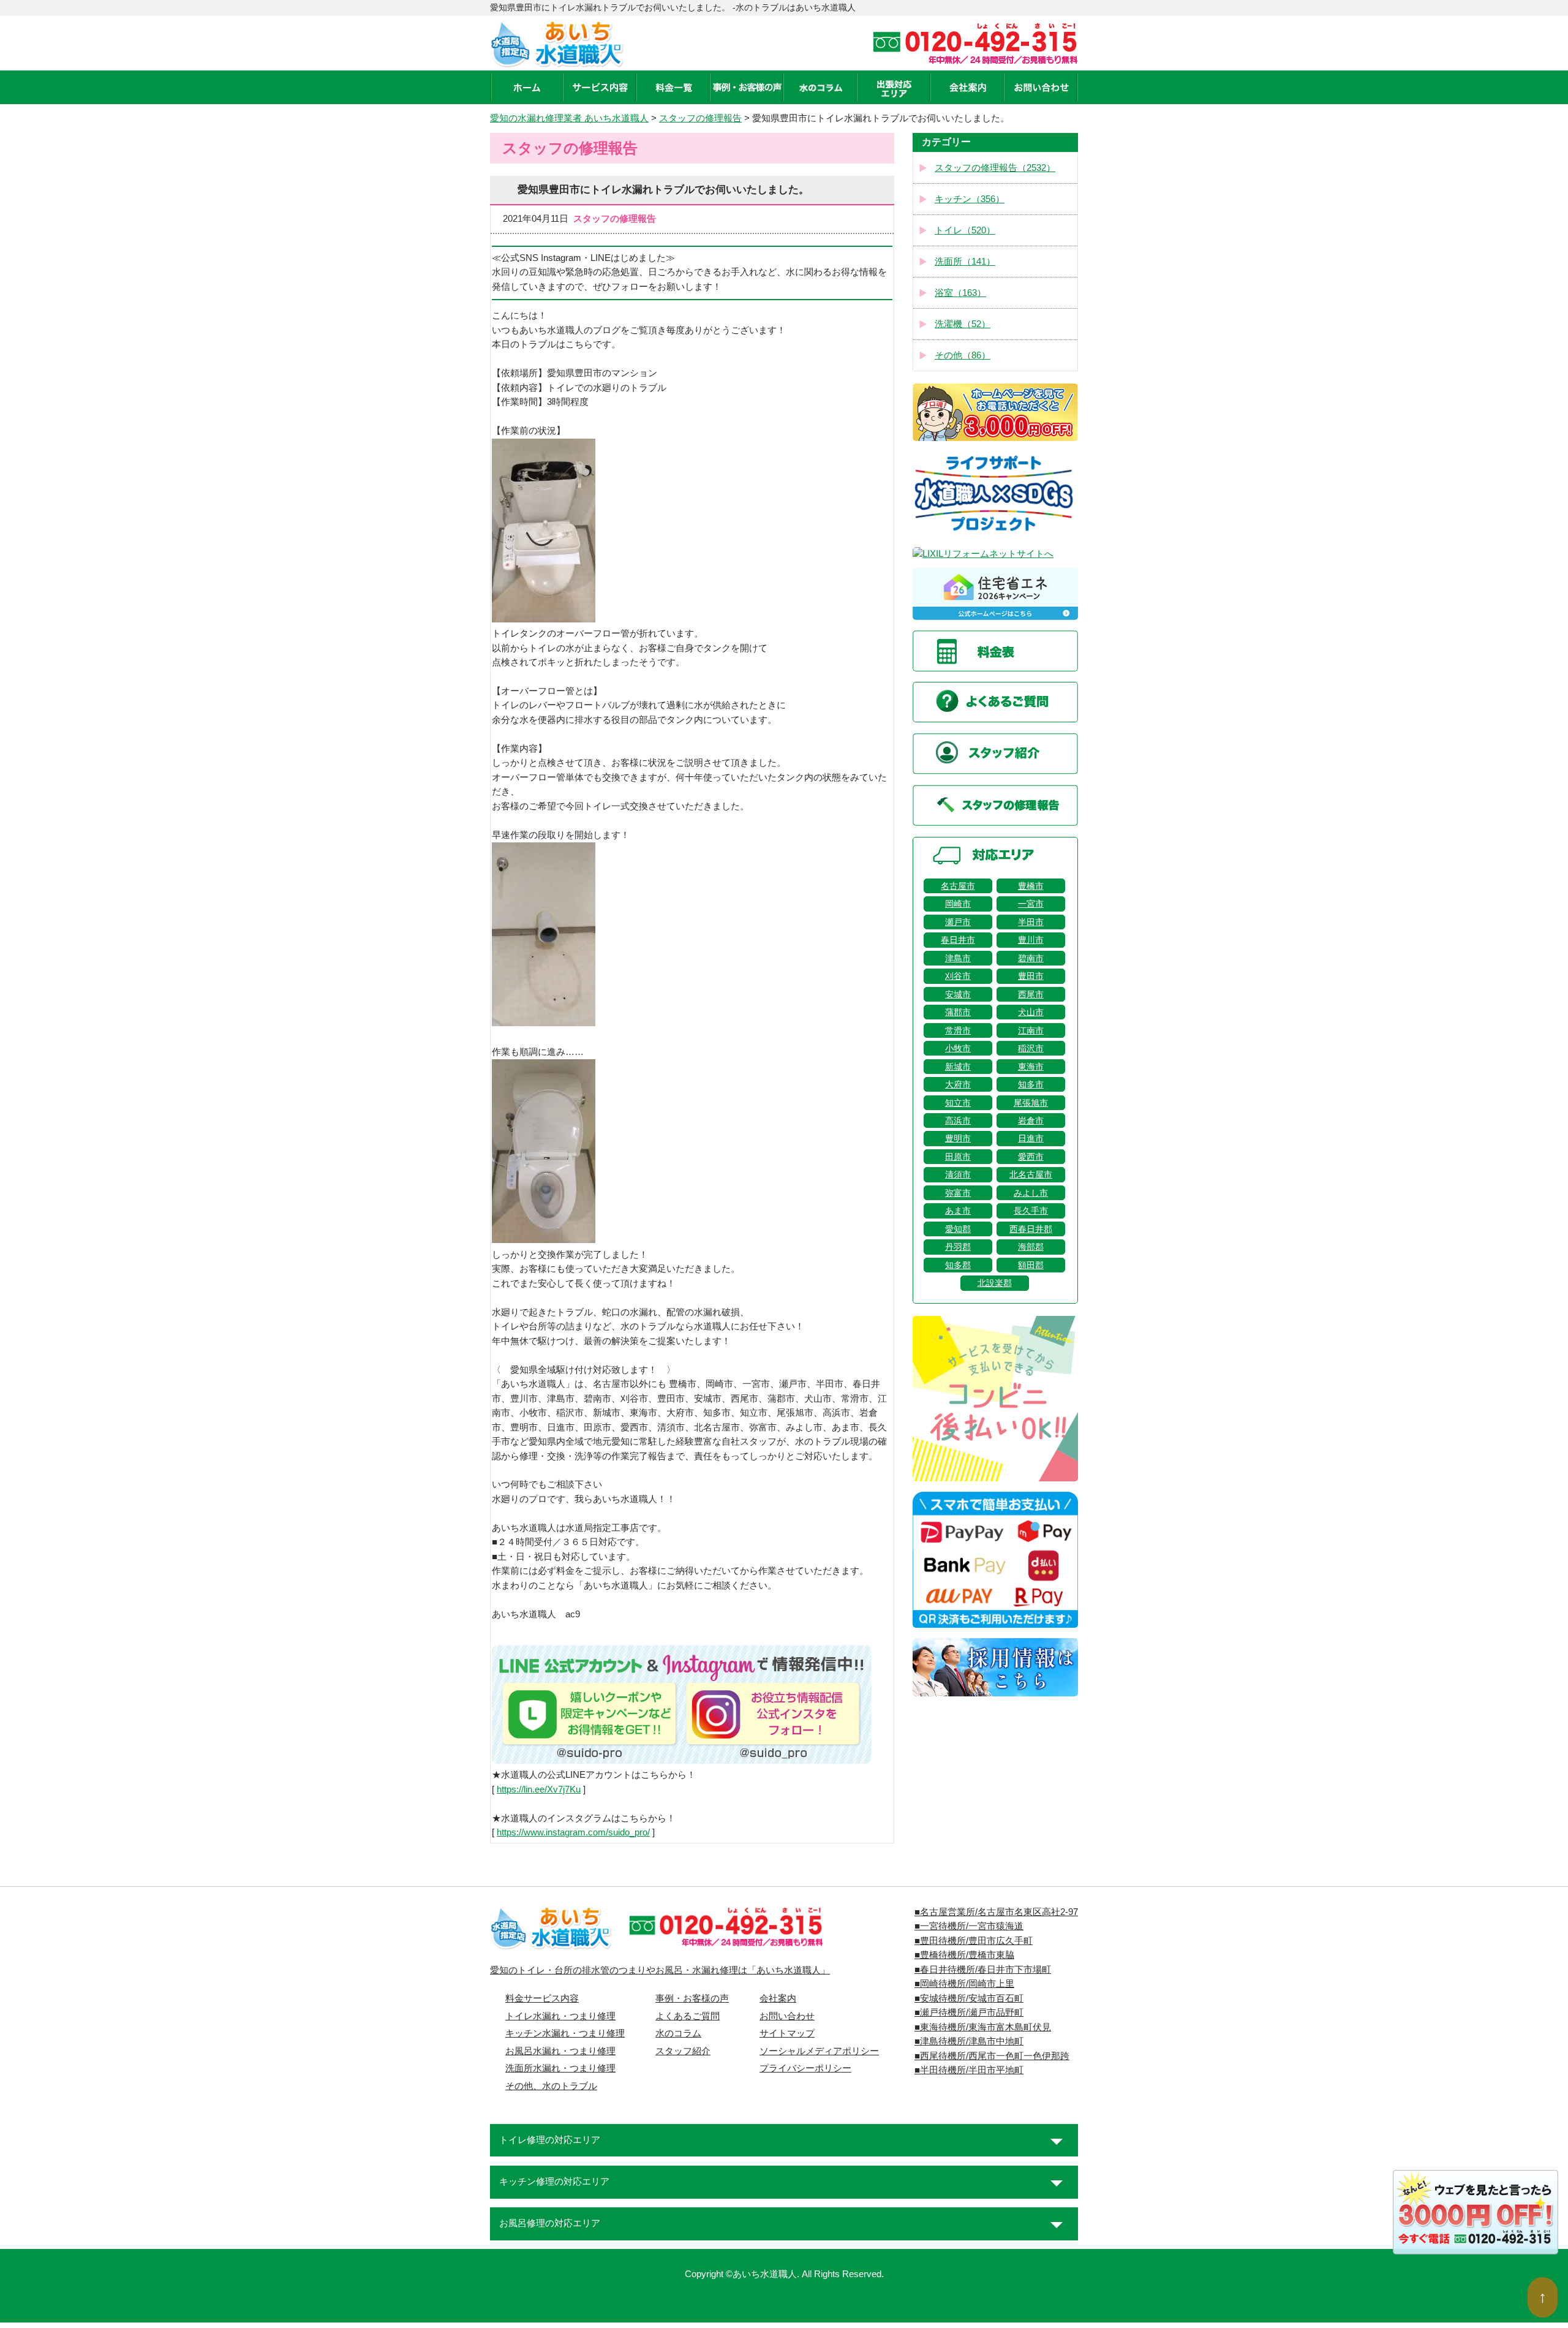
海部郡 (1031, 1247)
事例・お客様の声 (692, 1998)
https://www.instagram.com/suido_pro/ (573, 1832)
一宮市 (1031, 904)
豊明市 (958, 1138)
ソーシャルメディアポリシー (819, 2051)
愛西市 (1031, 1157)
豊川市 (1031, 940)
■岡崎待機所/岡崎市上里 (964, 1984)
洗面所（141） (965, 262)
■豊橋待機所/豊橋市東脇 (964, 1955)
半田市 (1031, 922)
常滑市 (958, 1030)
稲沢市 (1031, 1048)
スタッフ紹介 (683, 2051)
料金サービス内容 (542, 1998)
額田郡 (1031, 1265)
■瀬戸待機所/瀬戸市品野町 (969, 2012)
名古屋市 (958, 886)
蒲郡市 (958, 1012)
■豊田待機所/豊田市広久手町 (974, 1941)
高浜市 (958, 1121)
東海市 (1031, 1067)
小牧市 (958, 1048)
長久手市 (1031, 1211)
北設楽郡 (995, 1283)
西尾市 (1031, 994)
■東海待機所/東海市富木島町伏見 (983, 2027)
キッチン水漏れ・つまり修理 (565, 2033)
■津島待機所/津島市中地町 (969, 2041)
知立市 (958, 1103)
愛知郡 (958, 1229)
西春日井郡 (1031, 1229)
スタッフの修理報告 (700, 118)
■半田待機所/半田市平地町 (969, 2070)
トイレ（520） (965, 230)
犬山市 (1031, 1012)
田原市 (958, 1157)
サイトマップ (787, 2033)
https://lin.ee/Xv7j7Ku (539, 1789)
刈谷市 (958, 976)
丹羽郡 (958, 1247)
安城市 (958, 994)
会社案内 (778, 1998)
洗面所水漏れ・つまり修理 (560, 2068)
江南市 (1031, 1030)
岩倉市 (1031, 1121)
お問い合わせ (787, 2016)
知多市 (1031, 1084)
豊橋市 (1031, 886)
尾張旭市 (1031, 1103)
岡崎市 (958, 904)
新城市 (958, 1067)
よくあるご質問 (688, 2016)
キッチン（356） (970, 199)
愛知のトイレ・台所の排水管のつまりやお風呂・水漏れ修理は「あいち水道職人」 (660, 1970)
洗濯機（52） (963, 324)
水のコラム (678, 2033)
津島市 (958, 958)
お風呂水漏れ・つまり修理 (560, 2051)
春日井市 (958, 940)
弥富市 (958, 1193)
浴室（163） (960, 293)
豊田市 (1031, 976)
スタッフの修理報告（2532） (995, 168)
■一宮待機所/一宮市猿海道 (969, 1926)
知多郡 (958, 1265)
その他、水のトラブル (551, 2086)
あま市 (958, 1211)
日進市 (1031, 1138)
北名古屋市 (1031, 1174)
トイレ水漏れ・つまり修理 (560, 2016)
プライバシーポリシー (805, 2068)
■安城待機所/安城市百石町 (969, 1998)
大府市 (958, 1084)
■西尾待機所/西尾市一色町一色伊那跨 (992, 2056)
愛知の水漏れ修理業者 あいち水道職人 (569, 118)
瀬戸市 (958, 922)
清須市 (958, 1174)
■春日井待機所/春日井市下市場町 (983, 1970)
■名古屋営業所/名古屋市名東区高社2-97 (996, 1912)
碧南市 (1031, 958)
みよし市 (1031, 1193)
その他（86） (963, 355)
